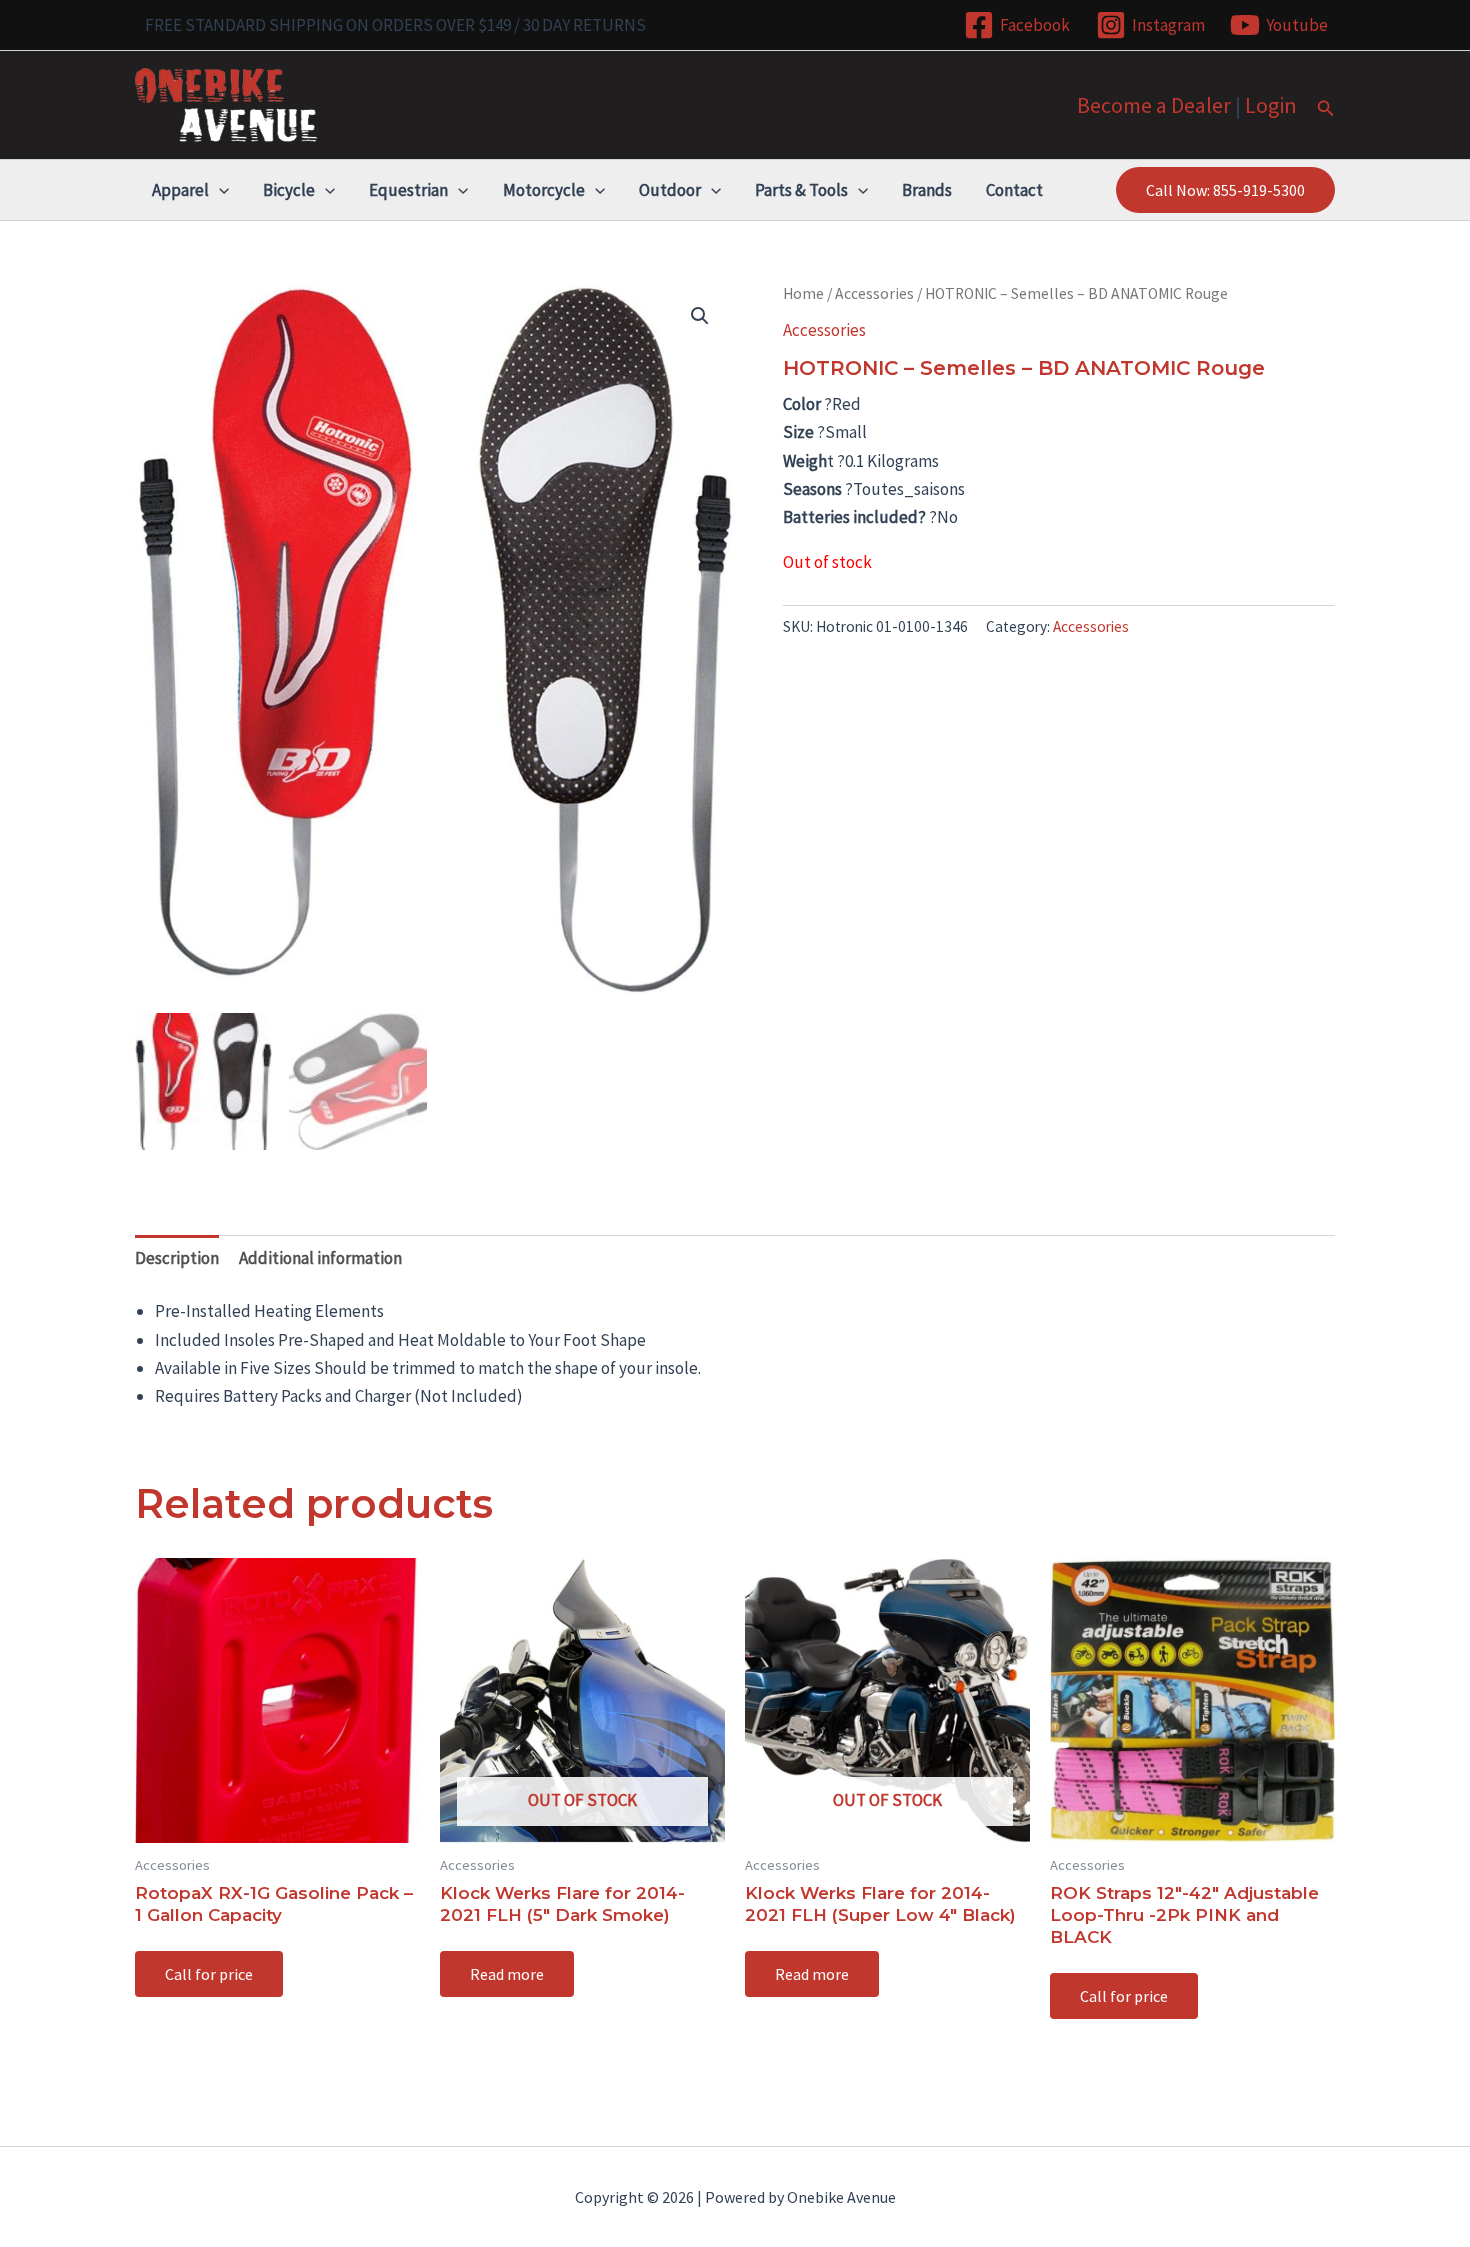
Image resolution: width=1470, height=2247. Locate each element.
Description (177, 1258)
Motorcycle (544, 190)
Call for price (209, 1974)
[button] (1326, 109)
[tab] (177, 1257)
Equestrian (408, 190)
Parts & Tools (801, 190)
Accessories (874, 293)
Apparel (180, 190)
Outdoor (670, 190)
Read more (507, 1974)
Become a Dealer (1154, 105)
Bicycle (289, 190)
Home (803, 293)
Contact (1014, 190)
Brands (927, 190)
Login (1271, 105)
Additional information (320, 1258)
